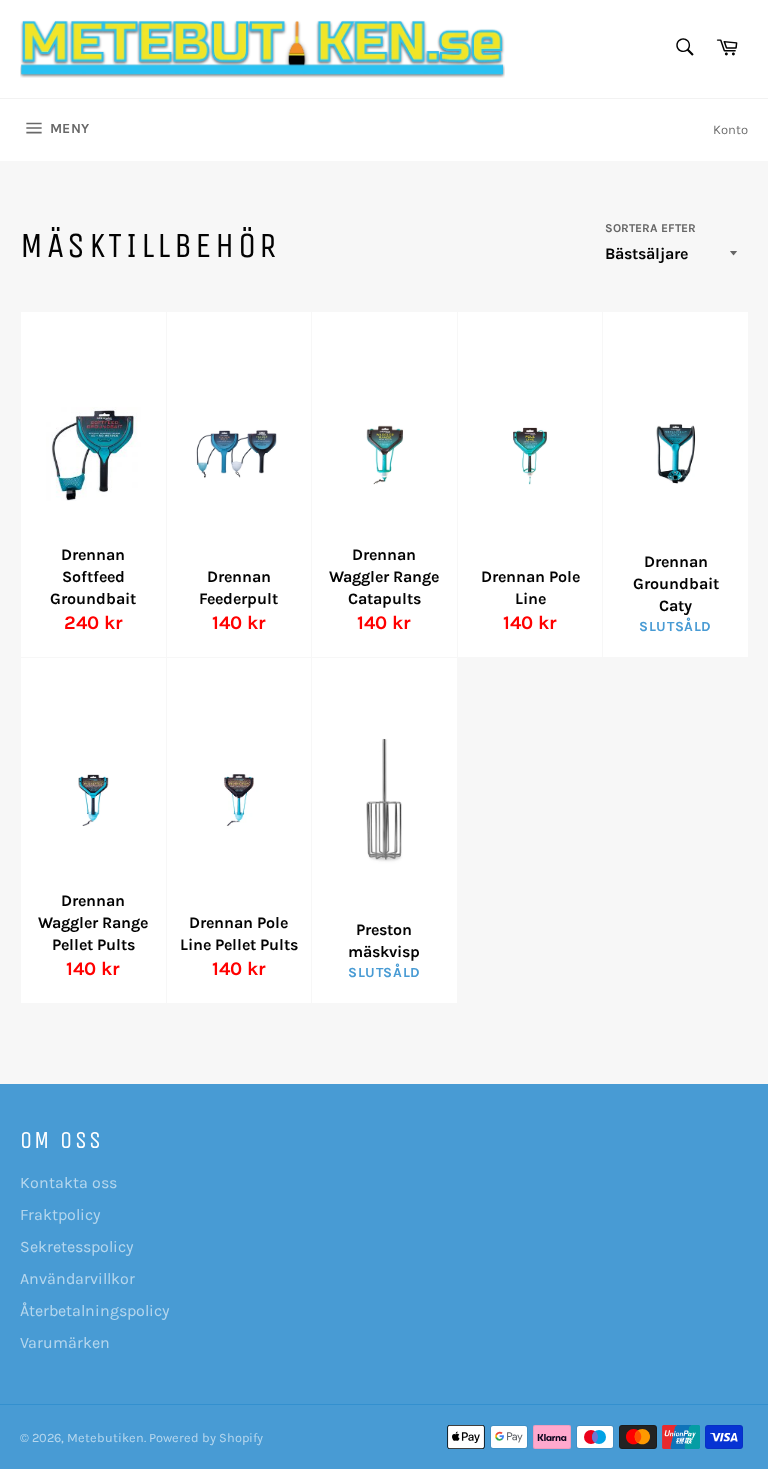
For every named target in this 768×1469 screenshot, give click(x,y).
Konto (730, 129)
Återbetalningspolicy (94, 1310)
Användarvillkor (77, 1278)
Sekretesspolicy (76, 1246)
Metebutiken (105, 1437)
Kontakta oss (68, 1182)
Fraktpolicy (60, 1214)
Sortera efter (650, 228)
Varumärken (65, 1342)
